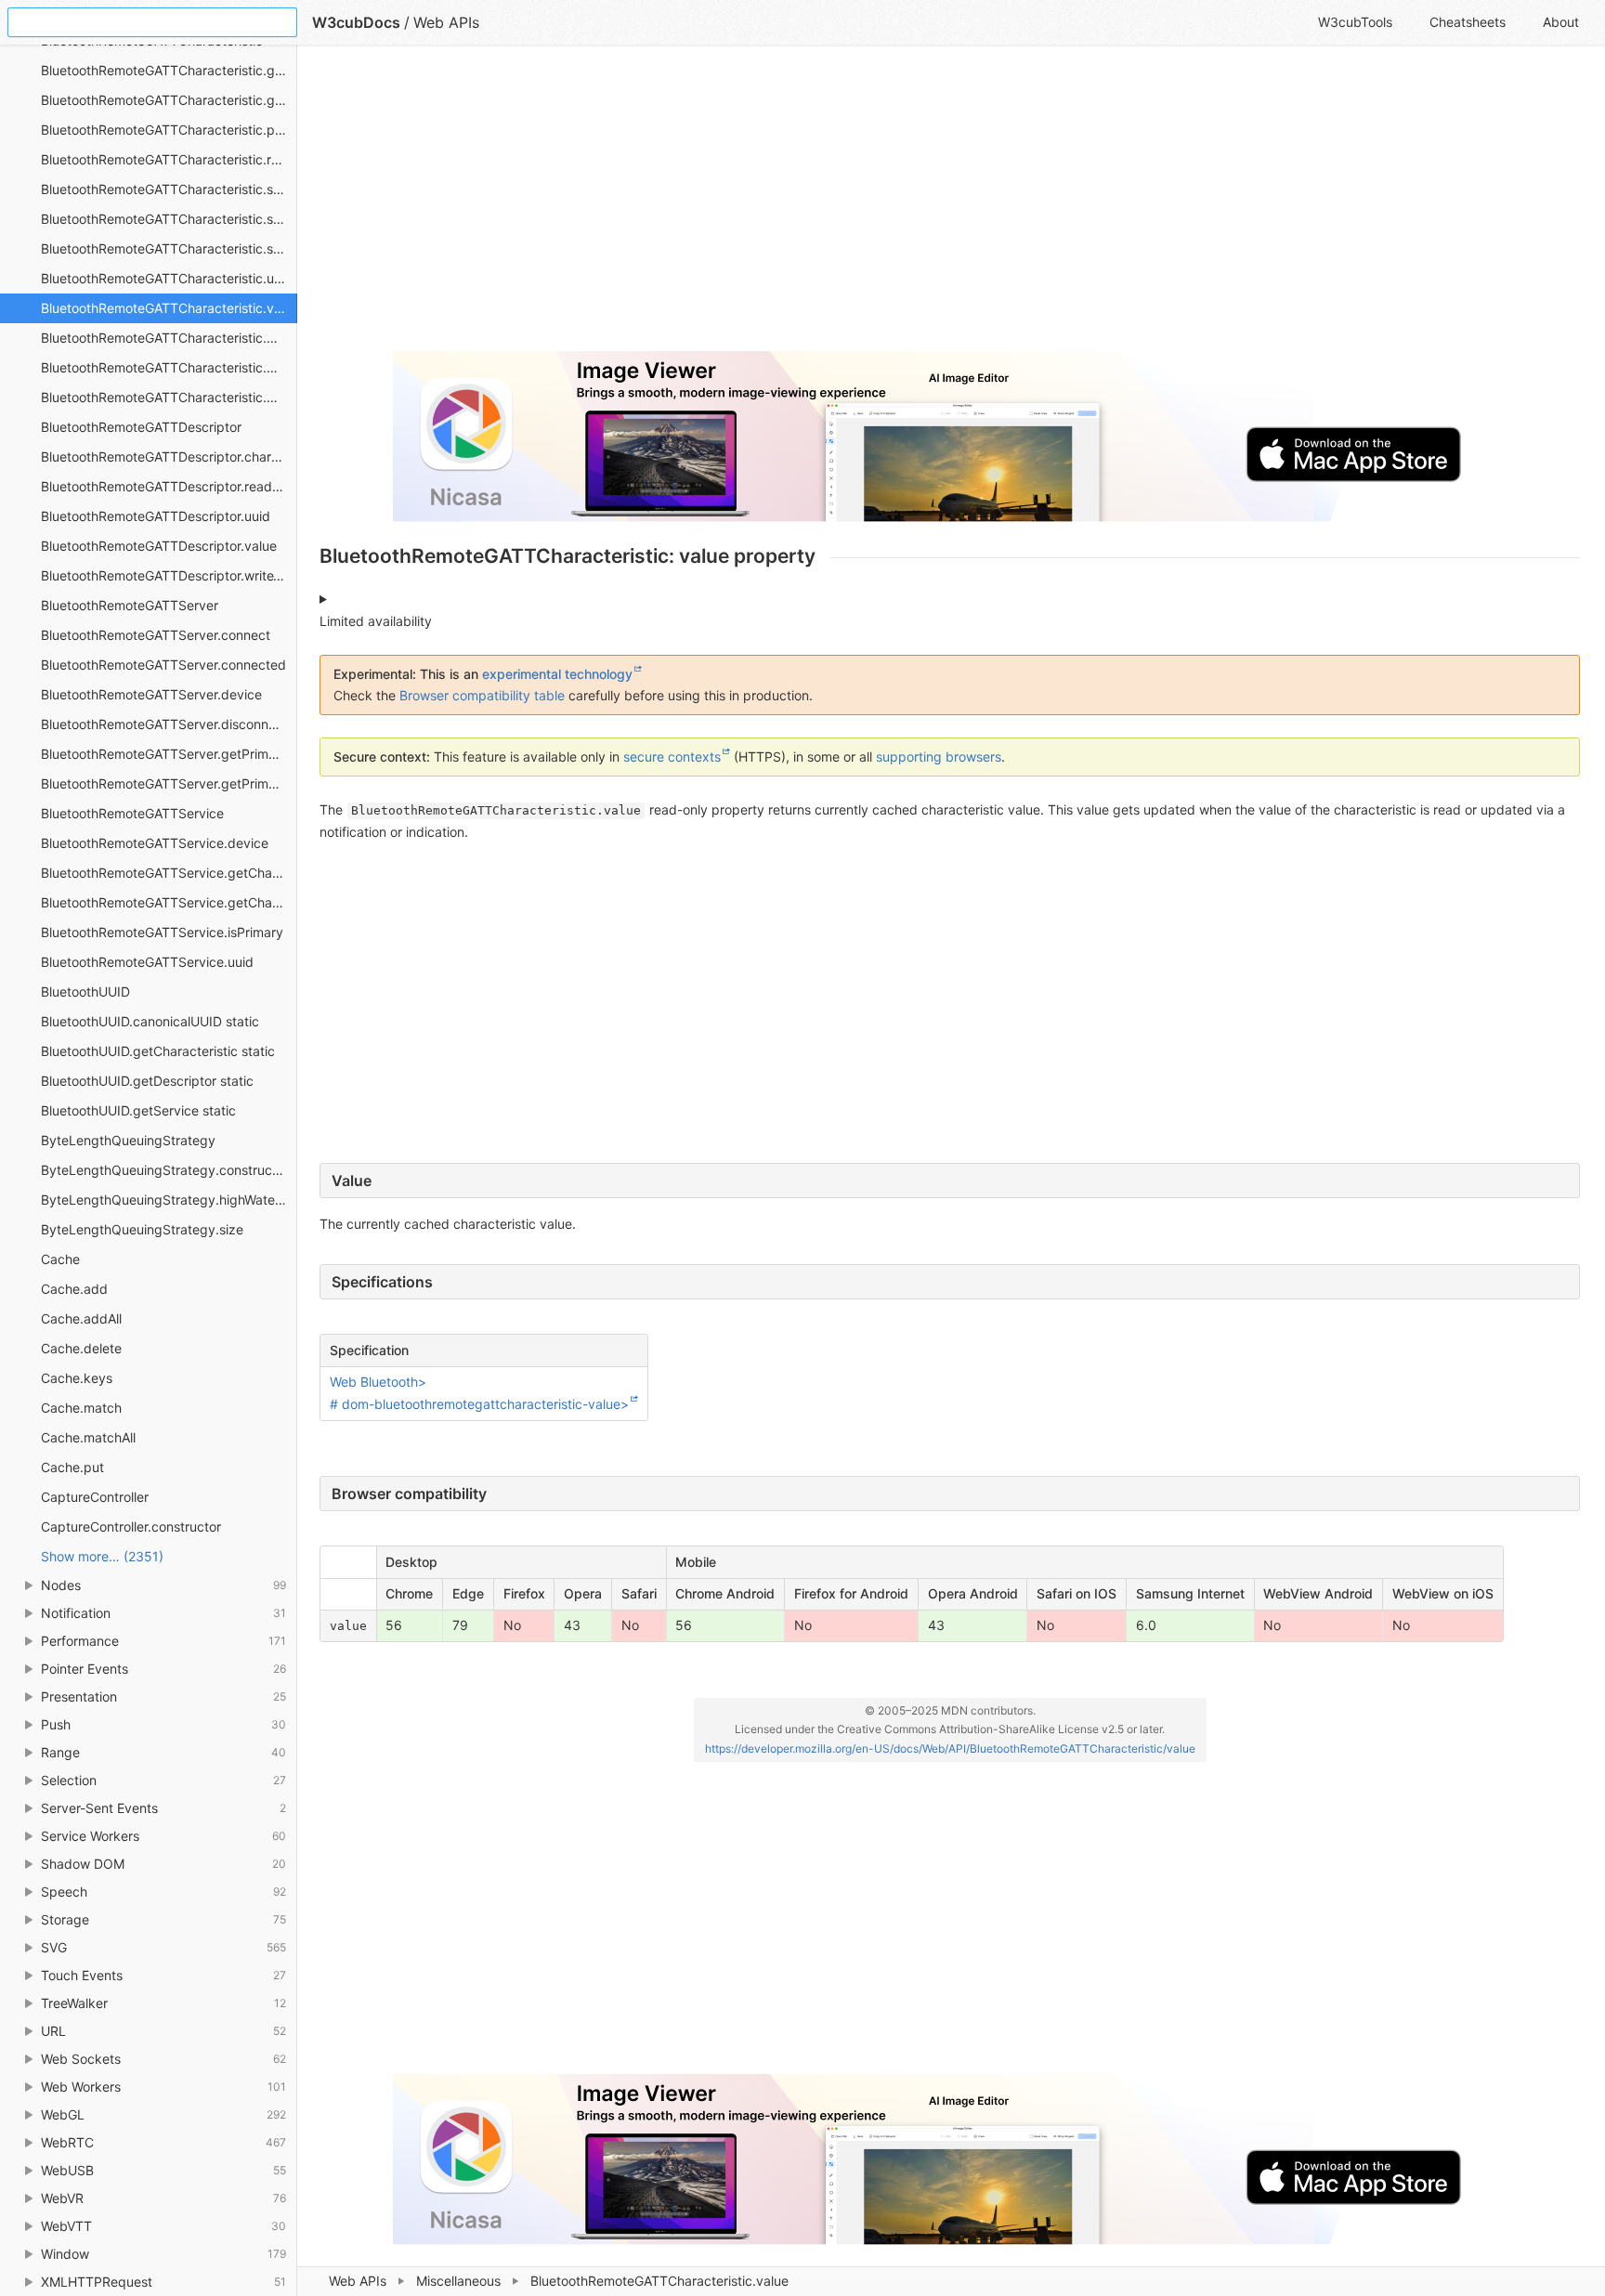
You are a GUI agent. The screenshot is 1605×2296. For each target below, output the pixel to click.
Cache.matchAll (88, 1437)
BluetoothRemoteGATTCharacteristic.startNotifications (169, 219)
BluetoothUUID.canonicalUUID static (150, 1021)
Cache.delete (81, 1348)
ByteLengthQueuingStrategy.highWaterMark (169, 1200)
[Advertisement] (877, 206)
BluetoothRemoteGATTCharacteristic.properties (169, 130)
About (1561, 22)
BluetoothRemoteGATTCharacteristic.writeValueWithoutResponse (169, 367)
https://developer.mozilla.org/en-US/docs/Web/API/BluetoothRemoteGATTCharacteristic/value (950, 1748)
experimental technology (557, 674)
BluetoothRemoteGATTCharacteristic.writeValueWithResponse (169, 397)
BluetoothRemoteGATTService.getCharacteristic (169, 873)
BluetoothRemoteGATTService (132, 813)
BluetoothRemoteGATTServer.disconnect (164, 724)
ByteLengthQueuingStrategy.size (142, 1229)
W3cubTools (1355, 22)
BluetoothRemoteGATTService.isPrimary (162, 932)
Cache (60, 1259)
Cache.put (72, 1467)
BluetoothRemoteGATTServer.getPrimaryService (169, 754)
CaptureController (95, 1497)
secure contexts (672, 757)
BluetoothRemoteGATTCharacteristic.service (169, 189)
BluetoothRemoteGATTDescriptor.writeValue (169, 575)
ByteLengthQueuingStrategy (128, 1140)
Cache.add (74, 1289)
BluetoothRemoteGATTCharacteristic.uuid (167, 278)
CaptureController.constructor (131, 1526)
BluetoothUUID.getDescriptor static (147, 1081)
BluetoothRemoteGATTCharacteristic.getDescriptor (169, 70)
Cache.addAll (81, 1318)
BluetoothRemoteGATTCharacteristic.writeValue (169, 338)
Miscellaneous (458, 2281)
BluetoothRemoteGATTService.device (155, 843)
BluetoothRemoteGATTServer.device (151, 694)
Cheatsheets (1468, 22)
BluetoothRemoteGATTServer (130, 605)
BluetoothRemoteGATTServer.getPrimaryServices (169, 783)
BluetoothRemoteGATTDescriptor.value (159, 546)
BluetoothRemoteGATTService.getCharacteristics (169, 902)
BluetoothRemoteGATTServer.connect (156, 635)
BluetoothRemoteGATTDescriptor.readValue (169, 486)
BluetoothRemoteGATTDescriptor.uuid (156, 516)
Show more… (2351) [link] (102, 1556)
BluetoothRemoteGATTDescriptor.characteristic (169, 457)
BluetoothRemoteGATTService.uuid (147, 962)
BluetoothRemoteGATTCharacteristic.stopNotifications (169, 248)
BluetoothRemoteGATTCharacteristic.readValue (169, 159)
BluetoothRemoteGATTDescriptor (141, 427)
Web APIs (358, 2281)
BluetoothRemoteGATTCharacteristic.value (169, 308)
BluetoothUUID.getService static (138, 1110)
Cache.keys (77, 1378)
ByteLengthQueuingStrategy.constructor (165, 1170)
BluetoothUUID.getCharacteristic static (158, 1051)
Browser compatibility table (482, 695)
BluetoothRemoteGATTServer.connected (163, 665)
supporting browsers (939, 757)
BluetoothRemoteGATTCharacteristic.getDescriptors (169, 100)
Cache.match (81, 1408)
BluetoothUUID (85, 991)
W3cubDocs (356, 22)
